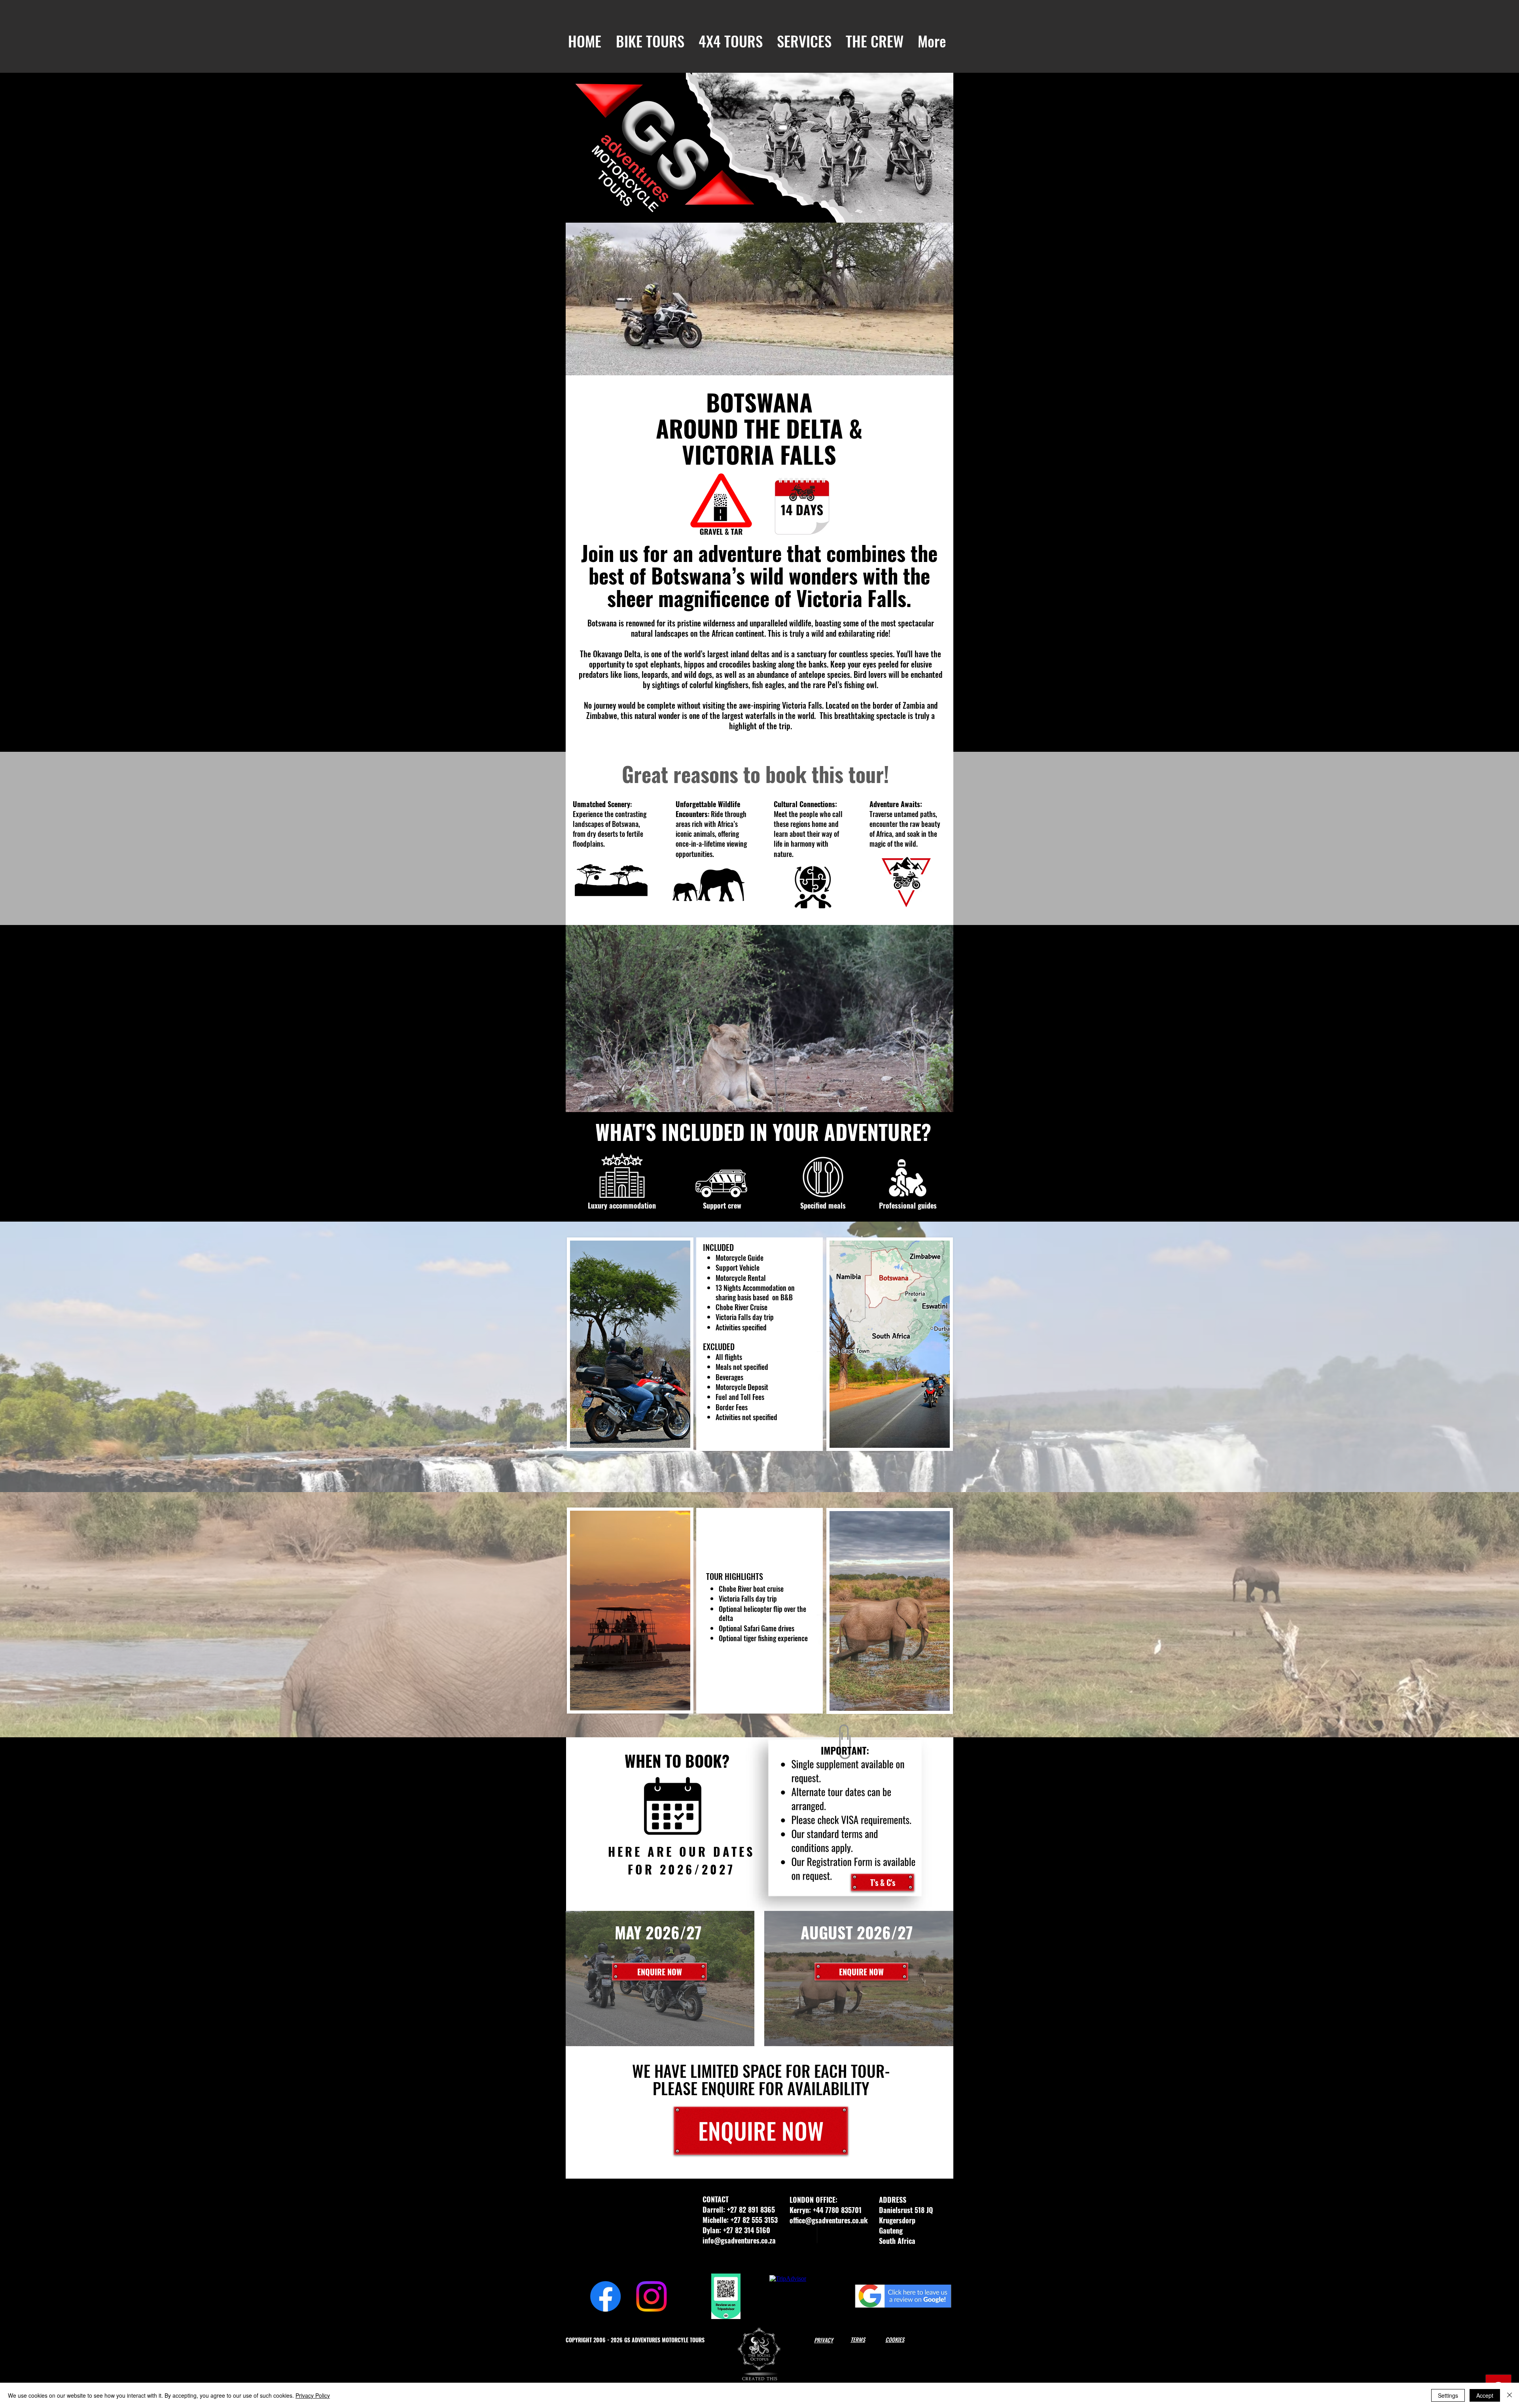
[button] (650, 41)
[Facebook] (605, 2296)
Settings (1448, 2395)
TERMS (858, 2339)
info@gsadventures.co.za (739, 2240)
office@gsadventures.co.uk (829, 2220)
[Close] (1510, 2395)
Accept (1485, 2395)
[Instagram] (651, 2296)
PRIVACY (824, 2340)
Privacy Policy (313, 2395)
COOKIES (895, 2339)
